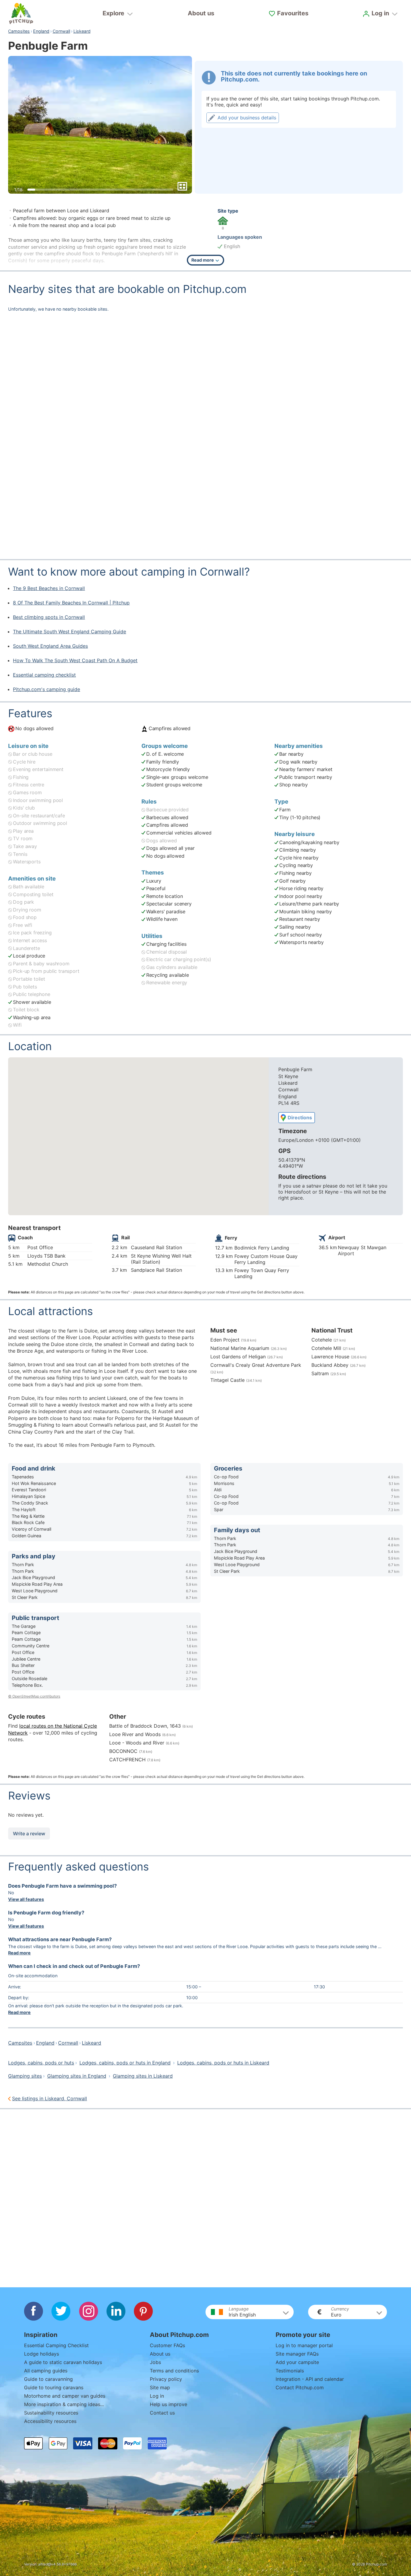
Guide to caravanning (48, 2379)
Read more (19, 1953)
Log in (157, 2396)
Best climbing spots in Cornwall (49, 617)
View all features (26, 1899)
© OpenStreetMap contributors (34, 1696)
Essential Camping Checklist (56, 2345)
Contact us (162, 2413)
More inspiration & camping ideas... (64, 2404)
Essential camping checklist (44, 675)
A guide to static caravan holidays (63, 2362)
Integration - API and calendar (310, 2379)
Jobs (155, 2362)
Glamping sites (25, 2076)
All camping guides (46, 2371)
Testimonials (290, 2371)
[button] (250, 2312)
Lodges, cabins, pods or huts (41, 2063)
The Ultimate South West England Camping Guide (70, 632)
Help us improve (168, 2404)
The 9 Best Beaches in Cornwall (49, 588)
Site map (160, 2387)
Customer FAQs (167, 2345)
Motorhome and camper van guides (65, 2396)
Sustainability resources (51, 2413)
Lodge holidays (42, 2354)
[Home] (21, 14)
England (41, 31)
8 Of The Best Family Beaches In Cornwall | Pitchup (71, 603)
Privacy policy (166, 2379)
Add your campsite (297, 2362)
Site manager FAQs (297, 2354)
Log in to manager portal (304, 2345)
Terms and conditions (174, 2371)
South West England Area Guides (50, 646)
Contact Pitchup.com (300, 2387)
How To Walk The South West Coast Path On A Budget (75, 660)
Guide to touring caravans (54, 2387)
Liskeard (82, 31)
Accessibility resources (50, 2421)
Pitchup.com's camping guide (46, 689)
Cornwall (61, 31)
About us (201, 13)
